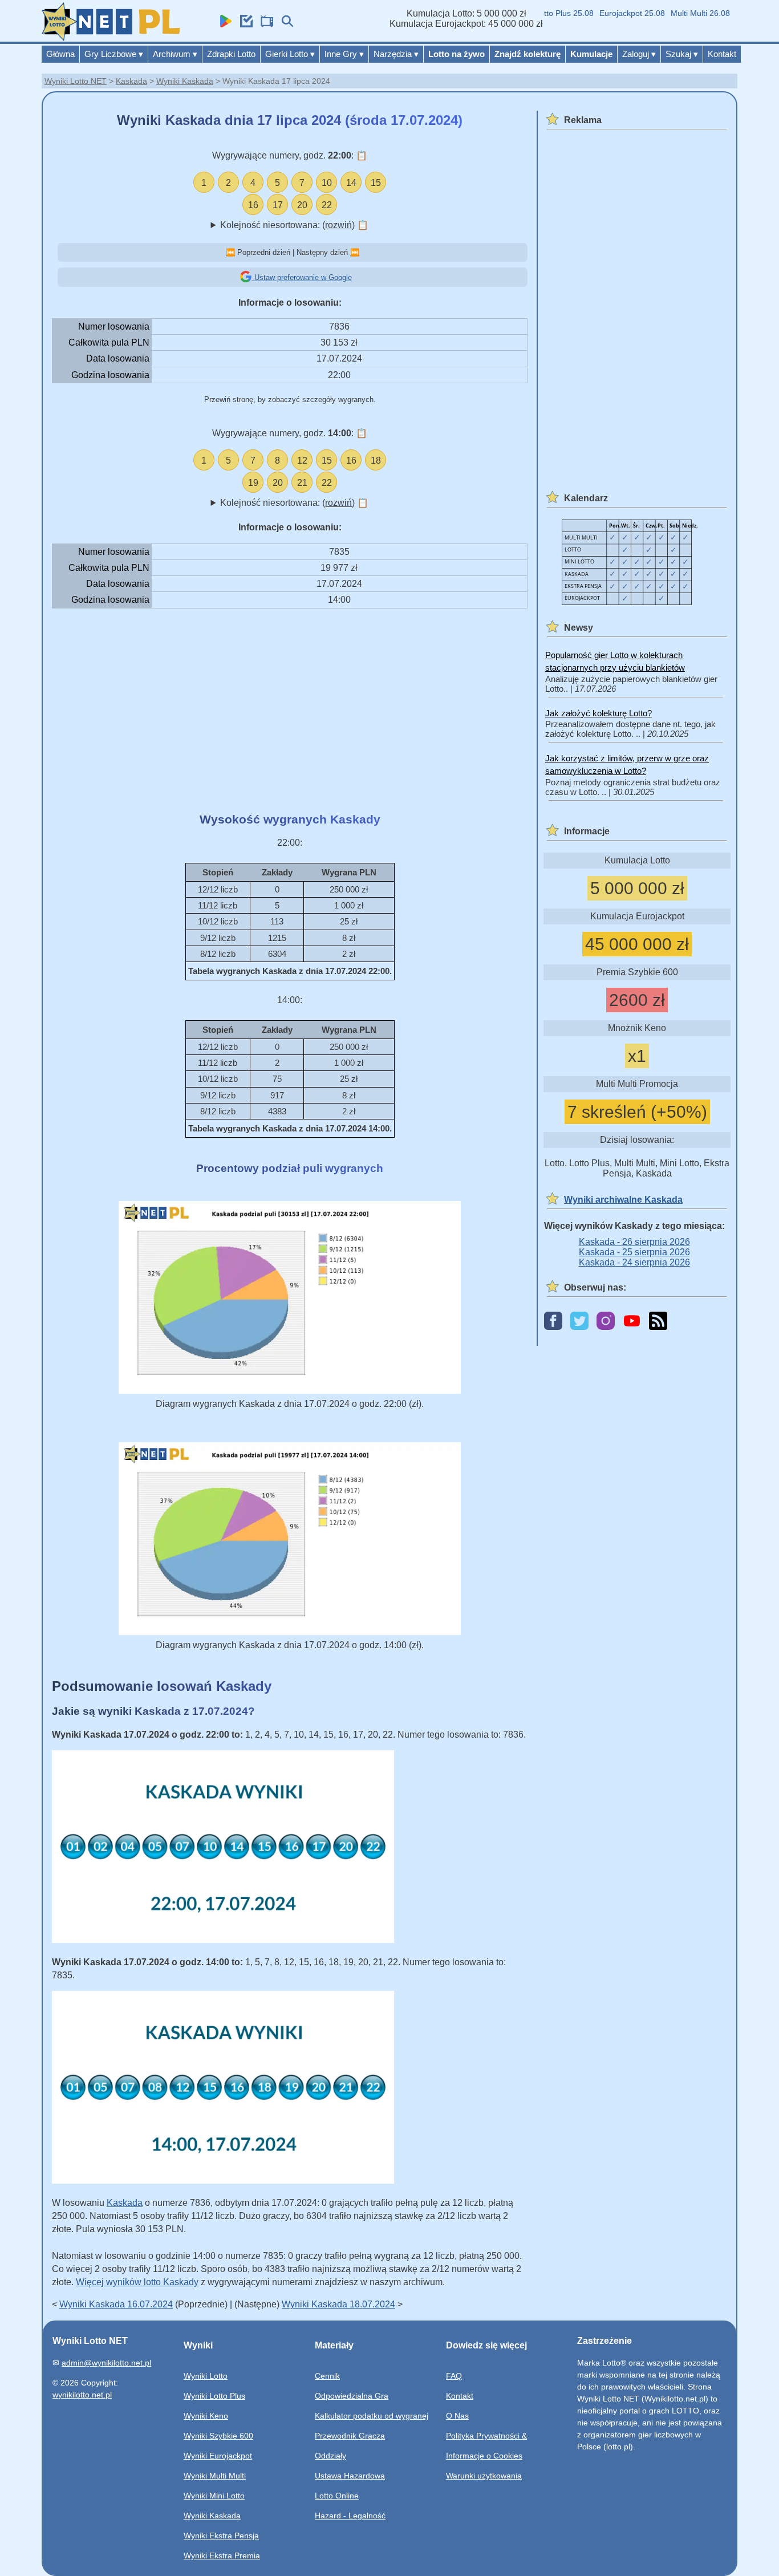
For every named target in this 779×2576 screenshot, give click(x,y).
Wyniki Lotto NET (76, 81)
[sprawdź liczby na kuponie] (244, 24)
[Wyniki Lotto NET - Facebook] (553, 1322)
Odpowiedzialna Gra (352, 2396)
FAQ (454, 2376)
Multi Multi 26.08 (679, 13)
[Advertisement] (290, 711)
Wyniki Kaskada (185, 81)
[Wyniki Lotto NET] (111, 38)
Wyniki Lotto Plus (214, 2396)
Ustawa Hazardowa (350, 2476)
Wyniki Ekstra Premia (222, 2555)
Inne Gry (344, 54)
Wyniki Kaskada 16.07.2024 (116, 2304)
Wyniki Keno (206, 2416)
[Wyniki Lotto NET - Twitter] (579, 1322)
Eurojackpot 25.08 (611, 13)
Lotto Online (337, 2496)
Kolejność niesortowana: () (294, 225)
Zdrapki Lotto (231, 54)
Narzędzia (396, 54)
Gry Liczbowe (114, 54)
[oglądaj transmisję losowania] (264, 24)
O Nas (457, 2416)
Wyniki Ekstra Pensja (221, 2536)
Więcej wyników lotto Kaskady (137, 2282)
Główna (60, 54)
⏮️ (230, 252)
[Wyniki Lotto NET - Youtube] (632, 1322)
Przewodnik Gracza (350, 2436)
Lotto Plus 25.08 (543, 13)
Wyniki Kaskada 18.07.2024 (338, 2304)
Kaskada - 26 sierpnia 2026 (634, 1242)
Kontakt (722, 54)
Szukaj (682, 54)
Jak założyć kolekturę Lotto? (599, 713)
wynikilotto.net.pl (82, 2395)
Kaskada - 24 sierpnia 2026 (634, 1262)
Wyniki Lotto (206, 2376)
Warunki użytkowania (484, 2476)
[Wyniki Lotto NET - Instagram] (606, 1322)
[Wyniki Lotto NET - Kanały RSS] (658, 1322)
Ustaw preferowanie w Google (302, 277)
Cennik (327, 2376)
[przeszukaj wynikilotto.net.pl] (285, 24)
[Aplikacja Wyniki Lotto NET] (223, 24)
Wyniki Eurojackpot (218, 2456)
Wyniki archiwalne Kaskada (623, 1200)
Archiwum (175, 54)
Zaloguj (639, 54)
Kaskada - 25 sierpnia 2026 (634, 1252)
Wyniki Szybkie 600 (218, 2436)
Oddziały (330, 2456)
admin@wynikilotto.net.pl (106, 2363)
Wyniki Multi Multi (215, 2476)
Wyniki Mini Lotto (214, 2496)
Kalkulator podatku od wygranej (372, 2416)
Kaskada (131, 81)
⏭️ (355, 252)
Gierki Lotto (290, 54)
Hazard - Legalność (350, 2516)
